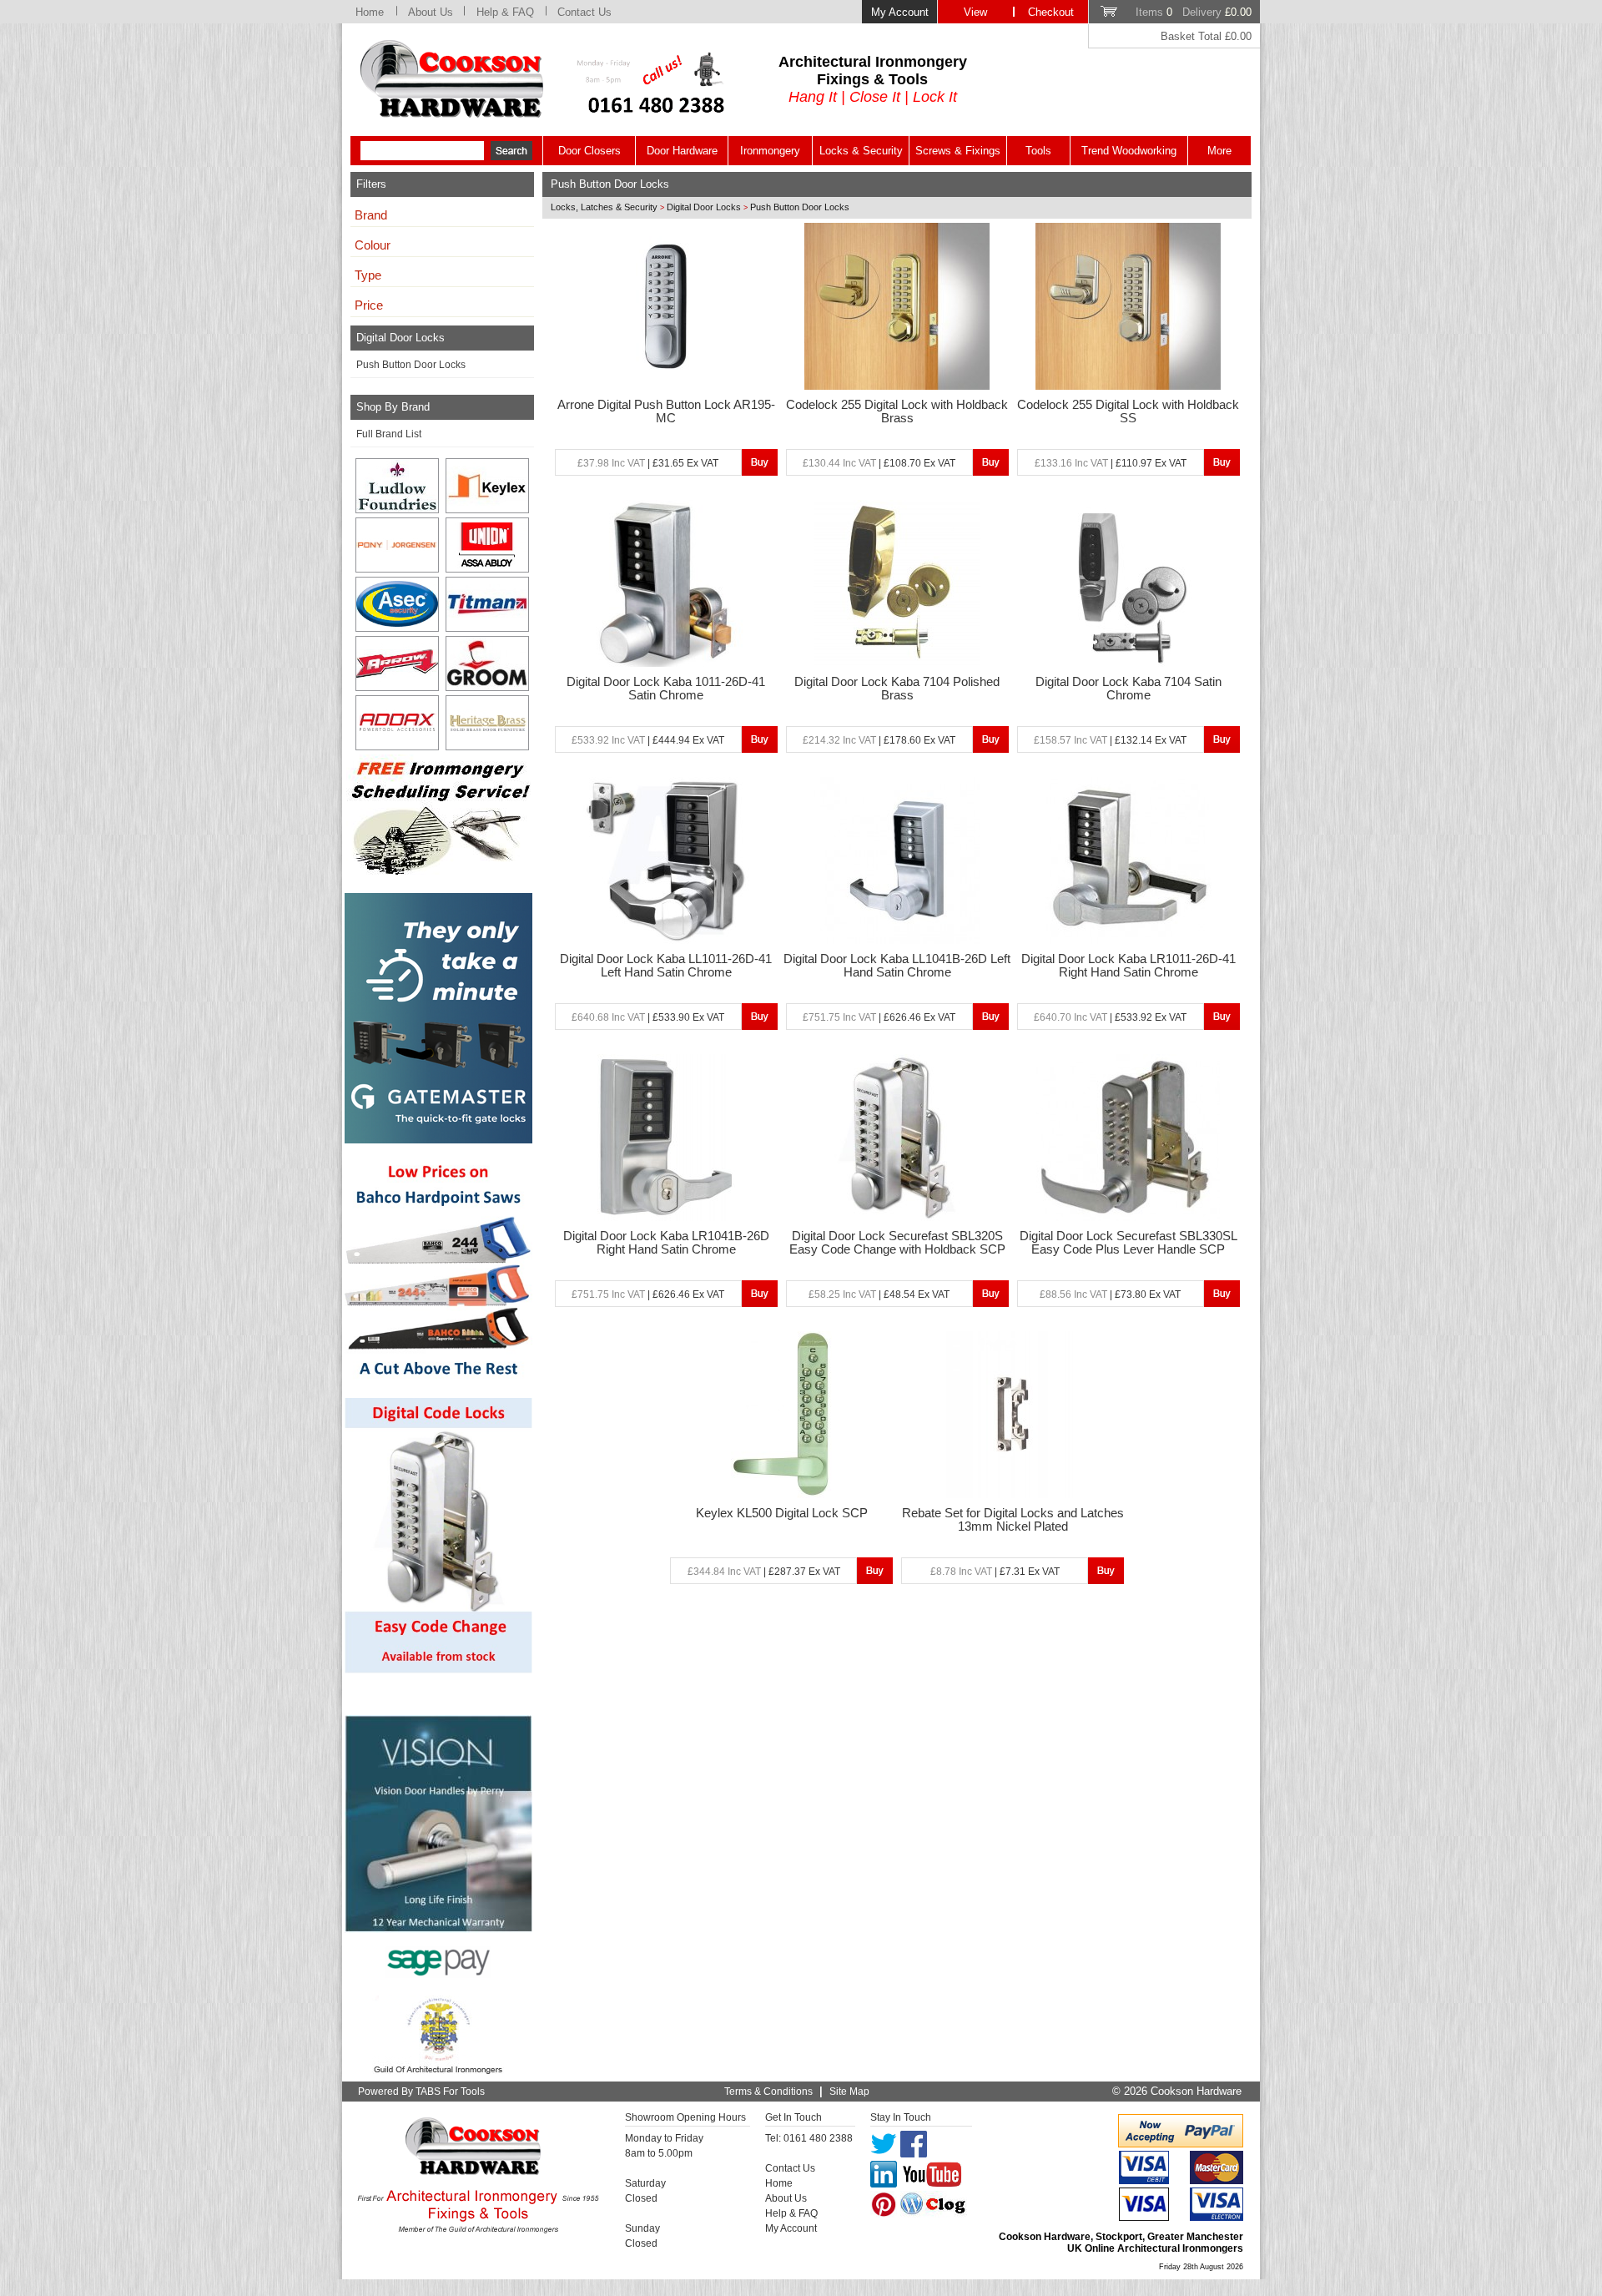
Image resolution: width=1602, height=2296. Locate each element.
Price (369, 305)
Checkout (1051, 12)
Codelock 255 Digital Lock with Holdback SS (1128, 411)
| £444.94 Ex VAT (648, 740)
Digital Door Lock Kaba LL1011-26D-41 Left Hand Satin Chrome (666, 966)
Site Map (849, 2092)
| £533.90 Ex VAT (648, 1017)
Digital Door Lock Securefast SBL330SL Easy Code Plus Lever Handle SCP (1128, 1243)
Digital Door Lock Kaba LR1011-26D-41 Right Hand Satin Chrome (1128, 966)
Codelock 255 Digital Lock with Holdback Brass (897, 411)
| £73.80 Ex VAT (1110, 1294)
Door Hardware (682, 151)
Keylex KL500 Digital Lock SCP (782, 1513)
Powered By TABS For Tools (421, 2092)
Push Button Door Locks (411, 365)
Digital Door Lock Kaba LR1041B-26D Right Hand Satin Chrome (666, 1243)
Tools (1038, 151)
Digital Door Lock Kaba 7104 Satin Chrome (1128, 689)
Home (370, 12)
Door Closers (589, 151)
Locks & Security (861, 151)
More (1219, 151)
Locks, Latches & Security (604, 207)
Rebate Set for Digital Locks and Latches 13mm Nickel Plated (1013, 1520)
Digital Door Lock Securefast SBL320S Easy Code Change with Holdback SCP (897, 1243)
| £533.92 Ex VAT (1110, 1017)
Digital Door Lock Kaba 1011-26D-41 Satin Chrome (666, 689)
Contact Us (584, 12)
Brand (371, 215)
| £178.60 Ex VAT (879, 740)
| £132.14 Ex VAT (1110, 740)
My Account (900, 12)
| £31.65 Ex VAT (648, 463)
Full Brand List (389, 434)
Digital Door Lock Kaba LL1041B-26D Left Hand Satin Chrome (897, 966)
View (975, 12)
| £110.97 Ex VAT (1111, 463)
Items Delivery (1194, 12)
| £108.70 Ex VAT (879, 463)
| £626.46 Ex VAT (879, 1017)
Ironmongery (770, 151)
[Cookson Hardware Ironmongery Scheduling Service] (438, 870)
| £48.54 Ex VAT (879, 1294)
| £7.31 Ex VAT (995, 1572)
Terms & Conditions (768, 2092)
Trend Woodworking (1129, 151)
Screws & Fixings (958, 151)
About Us (431, 12)
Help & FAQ (505, 12)
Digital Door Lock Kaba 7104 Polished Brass (897, 689)
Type (368, 275)
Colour (373, 245)
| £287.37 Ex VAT (764, 1572)
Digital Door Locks (704, 207)
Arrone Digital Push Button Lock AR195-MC (666, 411)
